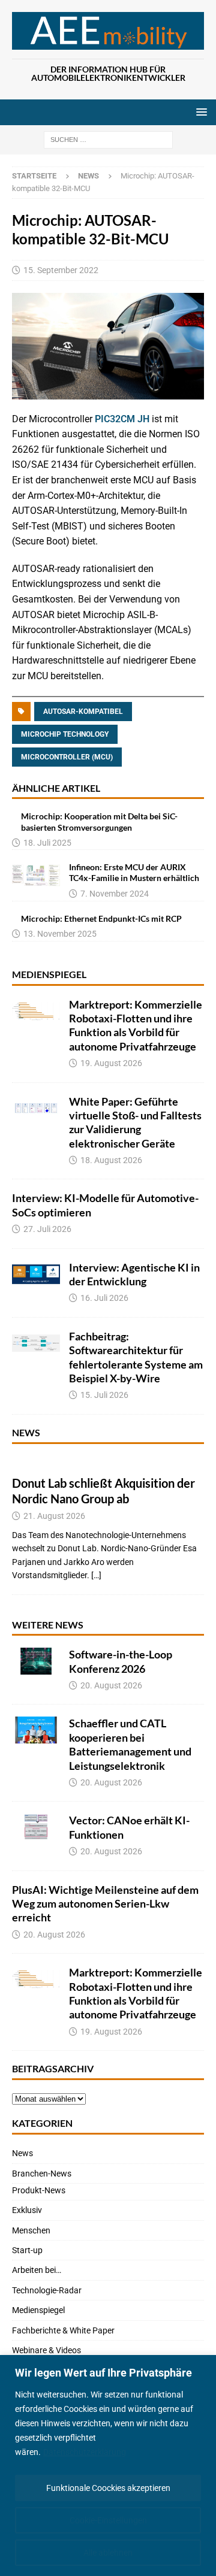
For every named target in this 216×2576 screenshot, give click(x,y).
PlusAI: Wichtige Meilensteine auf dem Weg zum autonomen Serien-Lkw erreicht (105, 1904)
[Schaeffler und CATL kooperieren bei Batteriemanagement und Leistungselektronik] (36, 1730)
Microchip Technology (65, 734)
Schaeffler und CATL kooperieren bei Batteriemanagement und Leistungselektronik (130, 1744)
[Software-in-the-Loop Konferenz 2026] (36, 1661)
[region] (108, 2465)
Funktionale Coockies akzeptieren (108, 2488)
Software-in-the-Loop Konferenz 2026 (121, 1661)
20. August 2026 (111, 1685)
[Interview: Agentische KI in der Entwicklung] (36, 1274)
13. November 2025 (60, 934)
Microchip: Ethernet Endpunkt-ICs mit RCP (101, 918)
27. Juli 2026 (47, 1229)
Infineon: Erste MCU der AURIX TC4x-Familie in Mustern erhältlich (134, 872)
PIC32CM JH (122, 419)
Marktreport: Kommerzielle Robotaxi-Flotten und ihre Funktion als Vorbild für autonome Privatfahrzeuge (136, 1025)
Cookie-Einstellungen (108, 2520)
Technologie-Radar (47, 2290)
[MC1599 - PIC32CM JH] (108, 391)
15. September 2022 (61, 270)
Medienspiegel (49, 974)
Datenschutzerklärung (85, 2452)
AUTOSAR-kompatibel (83, 712)
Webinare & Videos (46, 2350)
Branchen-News (42, 2174)
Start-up (27, 2250)
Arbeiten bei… (37, 2270)
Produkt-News (39, 2190)
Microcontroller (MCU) (67, 757)
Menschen (31, 2230)
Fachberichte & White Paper (63, 2330)
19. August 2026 (111, 1063)
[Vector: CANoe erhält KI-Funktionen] (36, 1827)
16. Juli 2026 (104, 1298)
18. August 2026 (111, 1160)
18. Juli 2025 (47, 843)
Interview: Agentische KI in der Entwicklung (134, 1274)
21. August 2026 (54, 1516)
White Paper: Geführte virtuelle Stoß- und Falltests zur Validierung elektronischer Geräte (135, 1122)
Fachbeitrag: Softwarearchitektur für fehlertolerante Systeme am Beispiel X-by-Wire (136, 1357)
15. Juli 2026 (104, 1395)
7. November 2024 (115, 894)
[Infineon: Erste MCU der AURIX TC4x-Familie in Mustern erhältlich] (36, 875)
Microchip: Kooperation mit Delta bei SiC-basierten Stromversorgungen (99, 821)
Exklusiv (27, 2210)
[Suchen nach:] (108, 140)
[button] (199, 112)
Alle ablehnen (108, 2553)
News (26, 1432)
